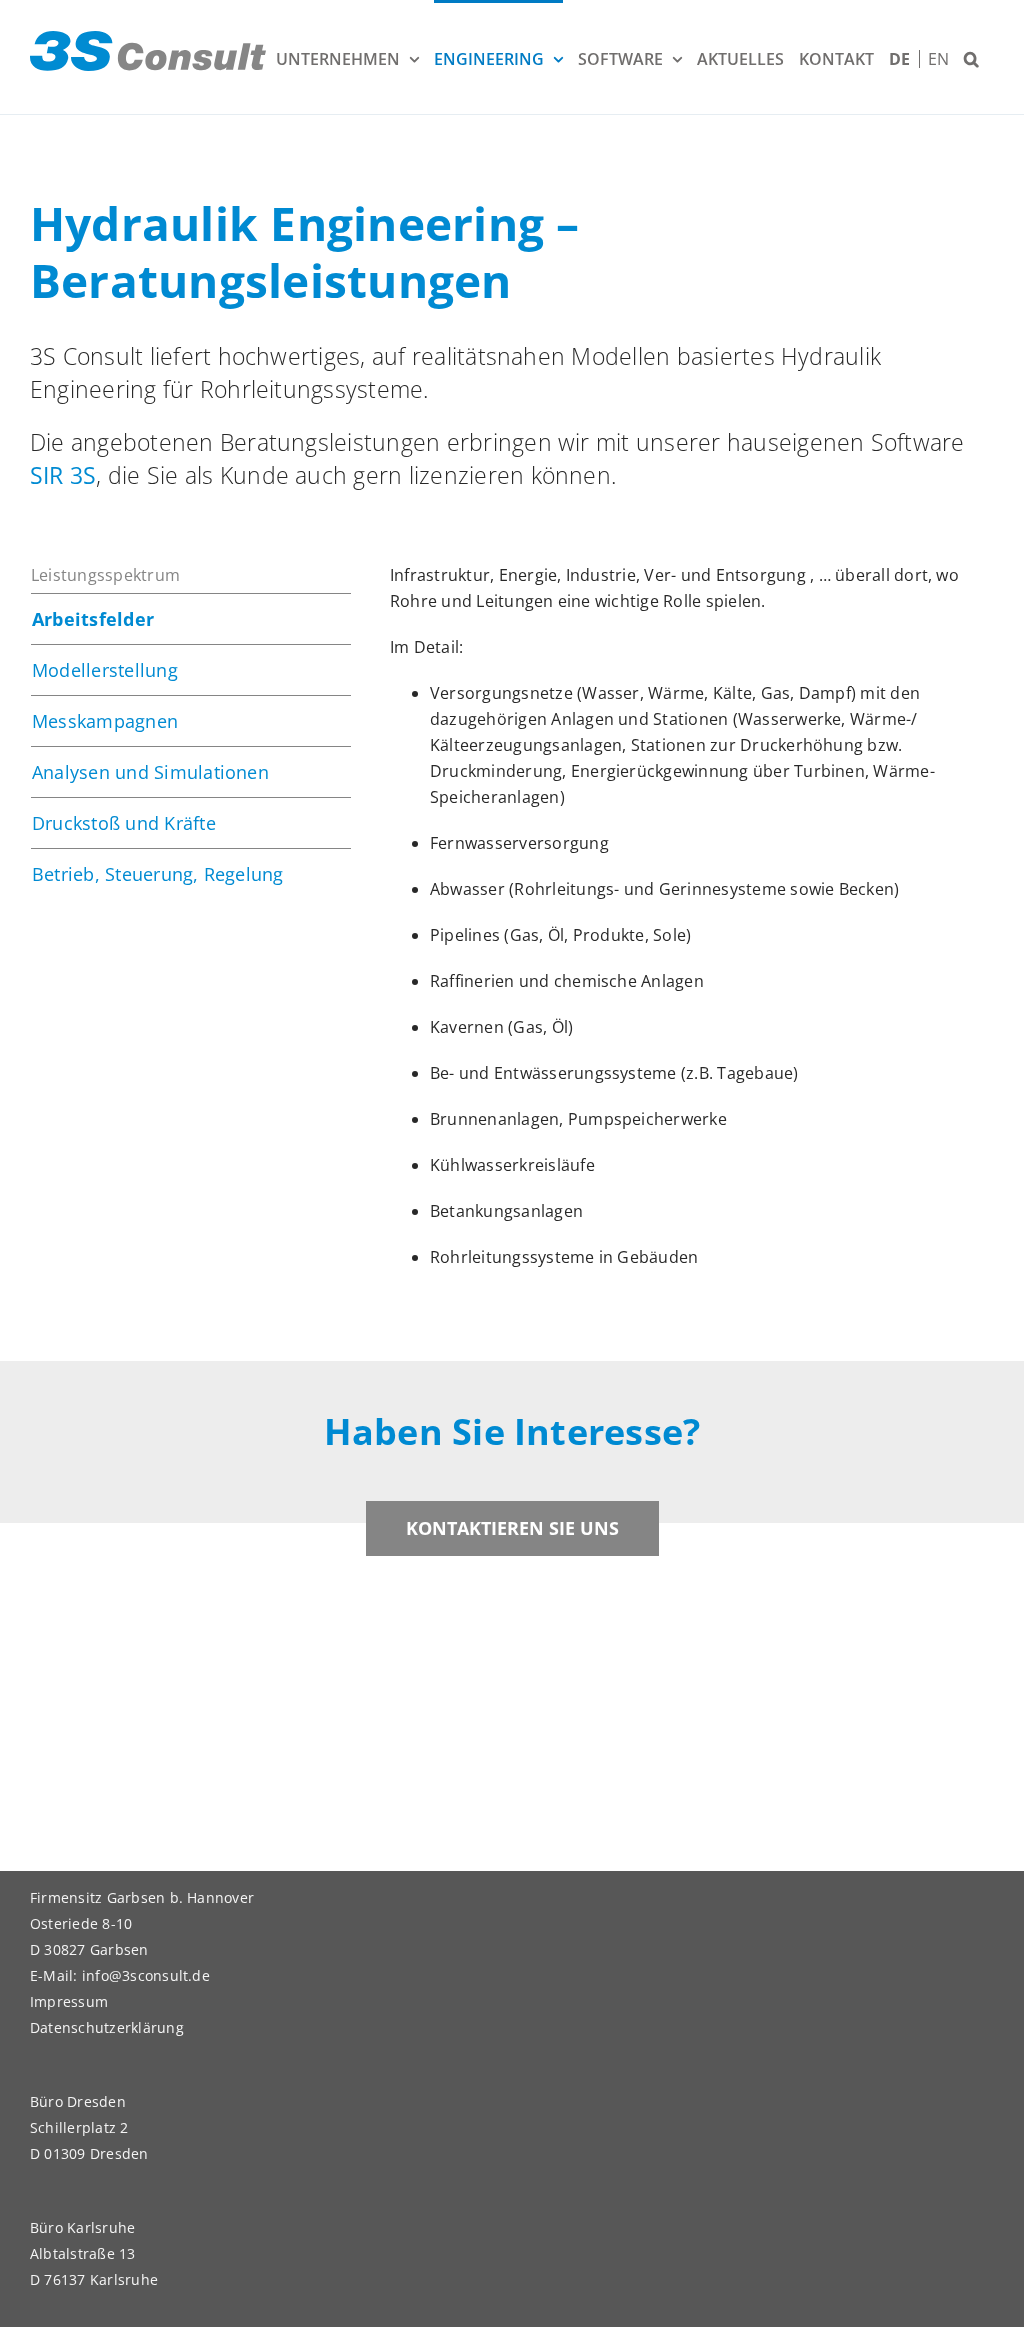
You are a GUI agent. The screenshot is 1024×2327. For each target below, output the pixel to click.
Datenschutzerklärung (107, 2027)
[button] (971, 57)
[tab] (191, 619)
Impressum (69, 2001)
